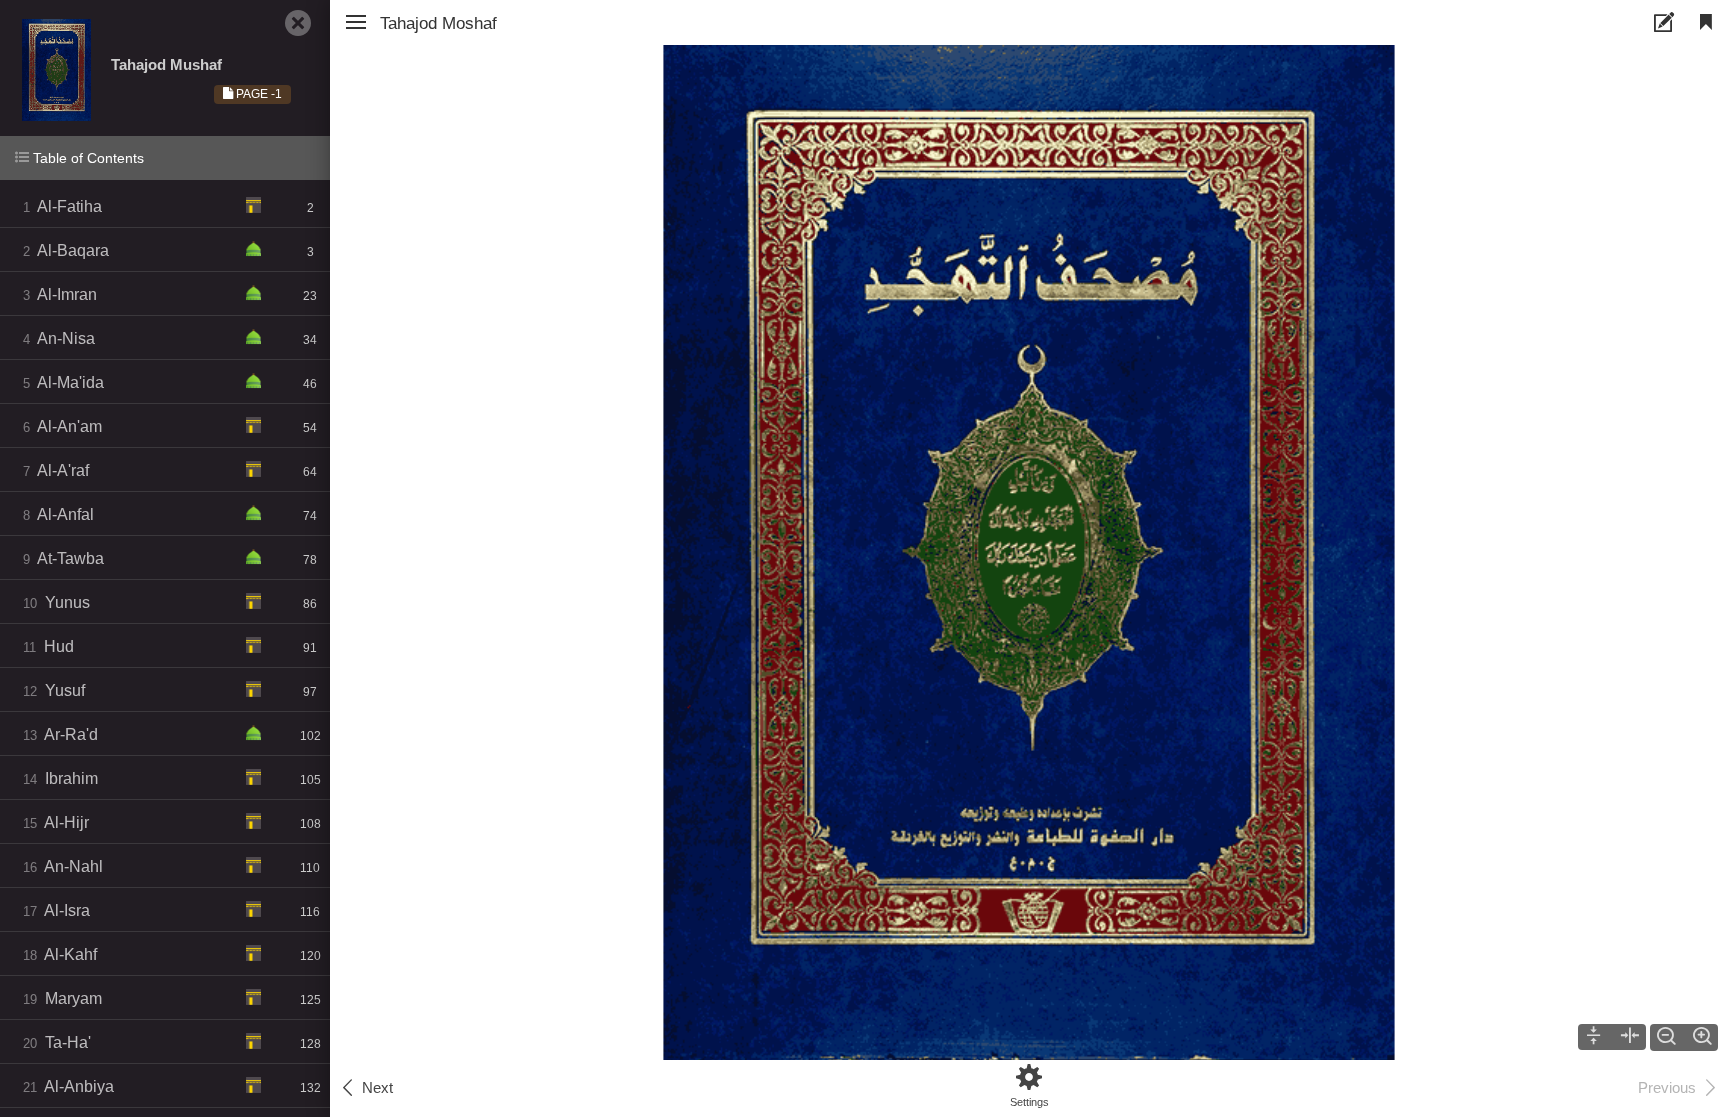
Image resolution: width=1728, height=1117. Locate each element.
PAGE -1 (257, 94)
